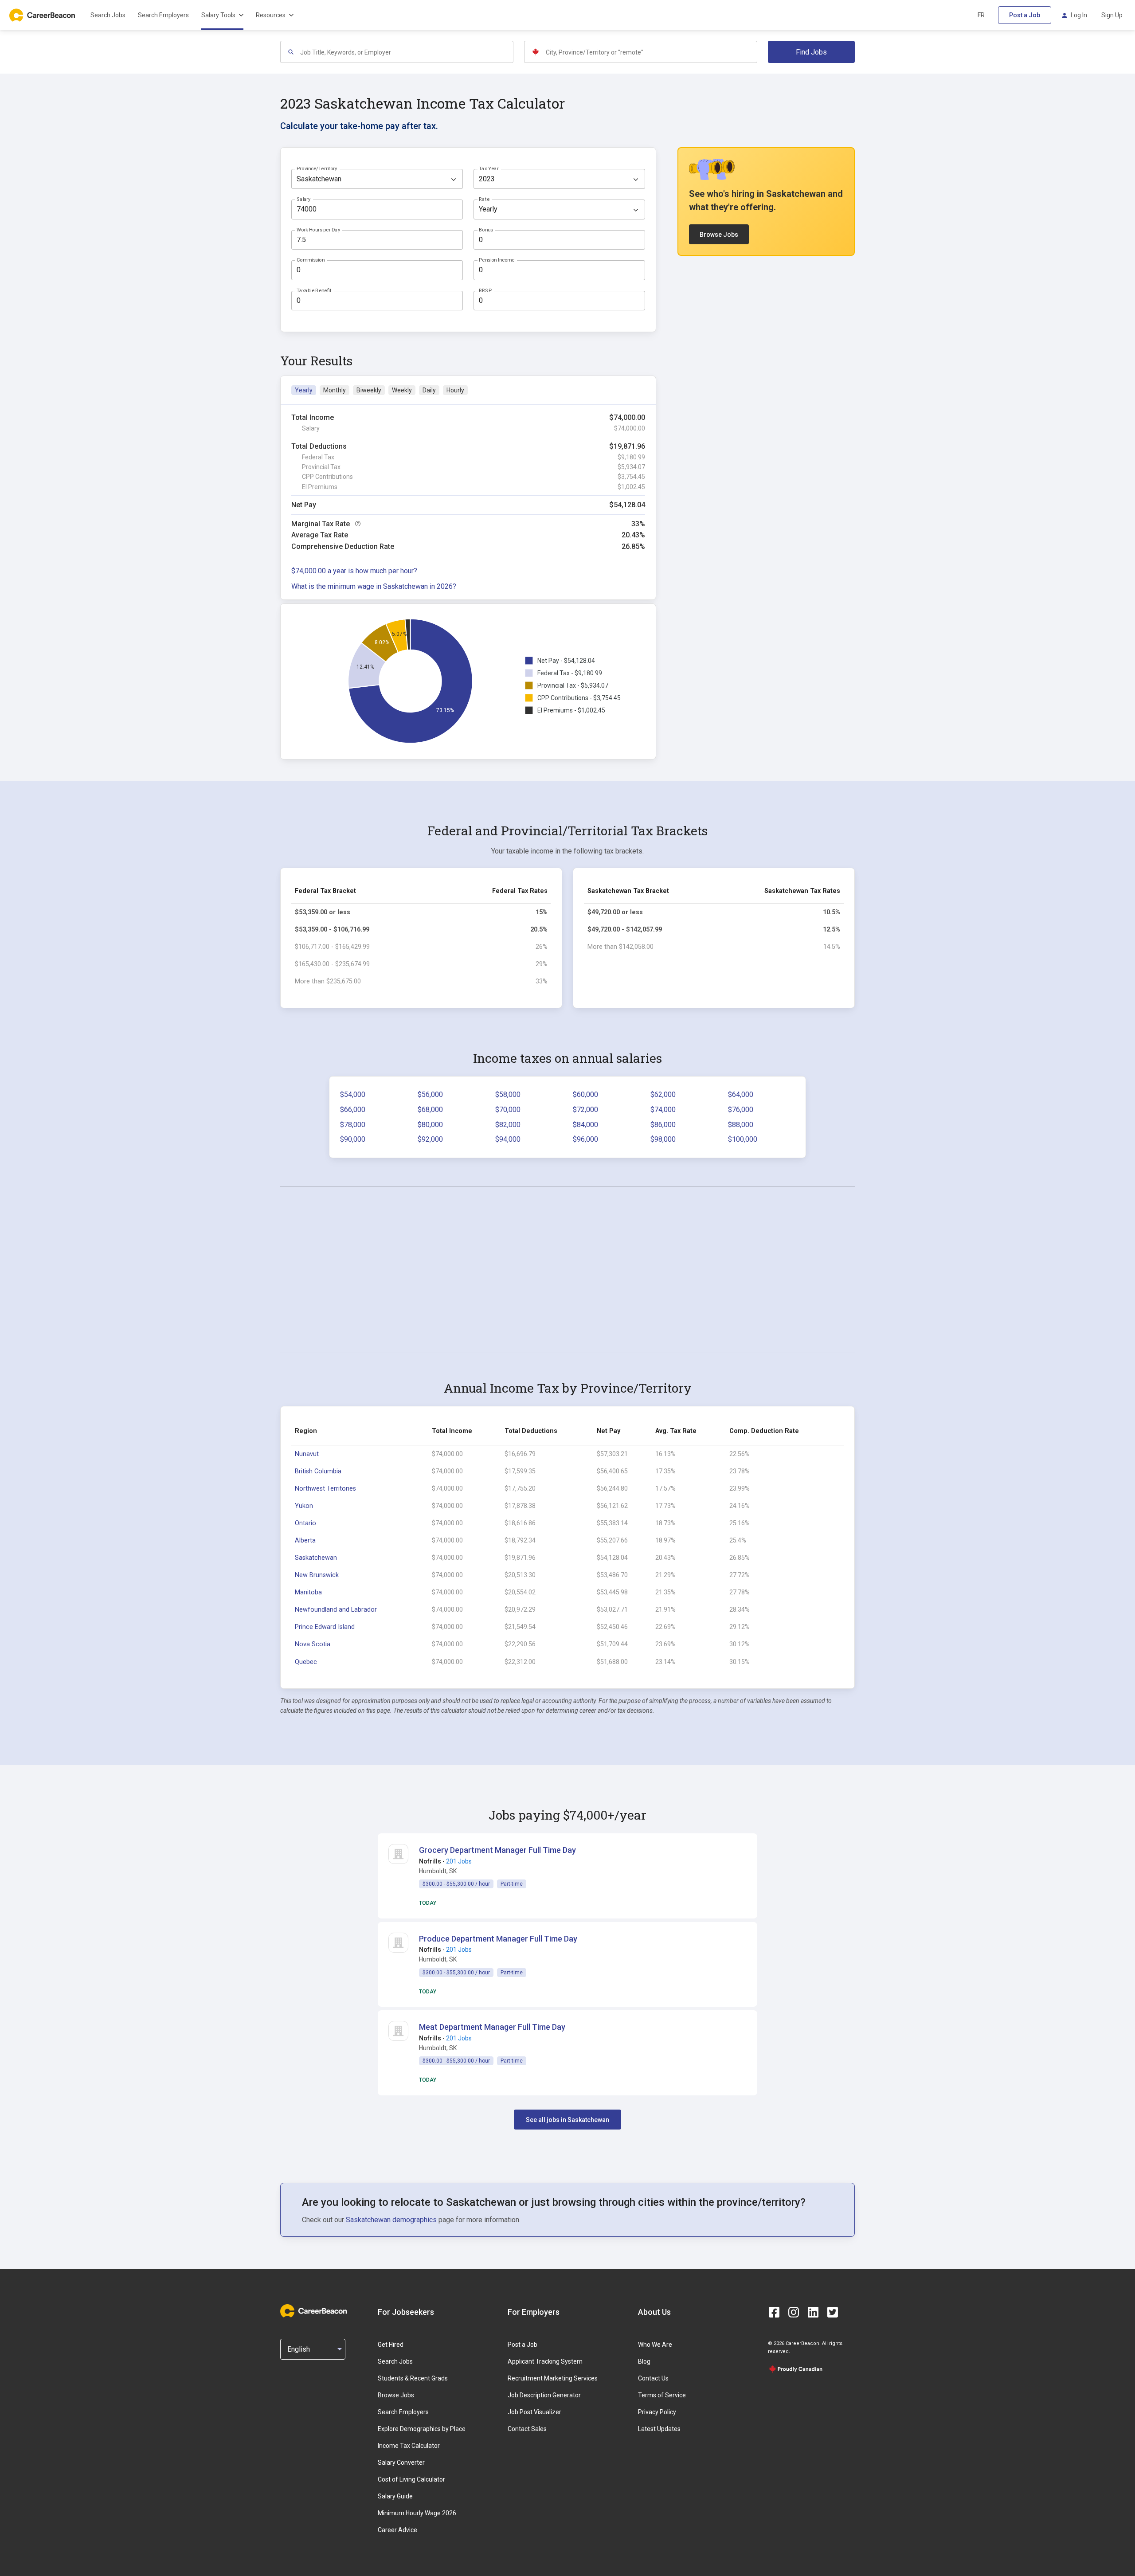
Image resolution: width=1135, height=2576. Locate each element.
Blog (644, 2361)
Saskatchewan (316, 1558)
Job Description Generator (544, 2395)
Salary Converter (401, 2462)
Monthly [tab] (335, 390)
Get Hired (391, 2345)
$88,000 (741, 1125)
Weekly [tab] (402, 390)
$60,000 (585, 1094)
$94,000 (508, 1139)
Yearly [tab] (304, 390)
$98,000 (663, 1139)
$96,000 (585, 1139)
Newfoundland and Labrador (336, 1610)
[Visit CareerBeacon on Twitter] (833, 2312)
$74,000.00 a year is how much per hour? (354, 571)
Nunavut (307, 1454)
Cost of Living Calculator (411, 2479)
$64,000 (741, 1094)
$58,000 (508, 1094)
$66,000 (353, 1110)
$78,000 (353, 1125)
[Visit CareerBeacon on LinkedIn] (813, 2312)
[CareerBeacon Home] (43, 15)
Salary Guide (395, 2496)
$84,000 (585, 1125)
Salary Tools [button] (218, 15)
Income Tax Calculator (409, 2446)
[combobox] (406, 52)
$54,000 (353, 1094)
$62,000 (663, 1094)
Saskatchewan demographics (391, 2220)
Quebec (306, 1662)
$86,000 (663, 1125)
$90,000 (353, 1139)
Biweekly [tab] (369, 390)
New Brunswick (317, 1575)
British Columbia (318, 1471)
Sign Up (1112, 15)
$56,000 (430, 1094)
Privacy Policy (657, 2412)
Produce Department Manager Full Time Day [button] (498, 1939)
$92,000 (430, 1139)
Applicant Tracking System (545, 2361)
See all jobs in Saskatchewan (567, 2120)
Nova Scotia (313, 1644)
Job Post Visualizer (534, 2412)
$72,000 (585, 1110)
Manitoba (308, 1592)
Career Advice (397, 2530)
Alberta (305, 1541)
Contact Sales (527, 2429)
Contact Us (653, 2378)
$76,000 (741, 1110)
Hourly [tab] (455, 390)
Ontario (305, 1523)
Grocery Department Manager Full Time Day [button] (497, 1850)
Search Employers (163, 15)
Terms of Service (662, 2395)
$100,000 (743, 1139)
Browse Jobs (719, 235)
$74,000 (663, 1110)
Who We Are (655, 2345)
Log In (1079, 15)
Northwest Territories (325, 1489)
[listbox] (377, 179)
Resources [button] (271, 15)
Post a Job (1025, 15)
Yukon (304, 1506)
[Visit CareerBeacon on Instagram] (794, 2312)
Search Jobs (108, 15)
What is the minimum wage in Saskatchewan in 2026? (374, 586)
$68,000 (430, 1110)
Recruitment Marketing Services (553, 2378)
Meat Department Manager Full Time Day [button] (492, 2027)
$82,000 (508, 1125)
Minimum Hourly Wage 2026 (417, 2513)
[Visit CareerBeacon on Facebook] (774, 2312)
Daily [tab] (429, 390)
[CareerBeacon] (313, 2312)
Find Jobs (811, 52)
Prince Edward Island (325, 1627)
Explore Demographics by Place (422, 2429)
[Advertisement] (567, 1269)
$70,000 (508, 1110)
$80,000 (430, 1125)
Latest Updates (659, 2429)
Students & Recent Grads (413, 2378)
